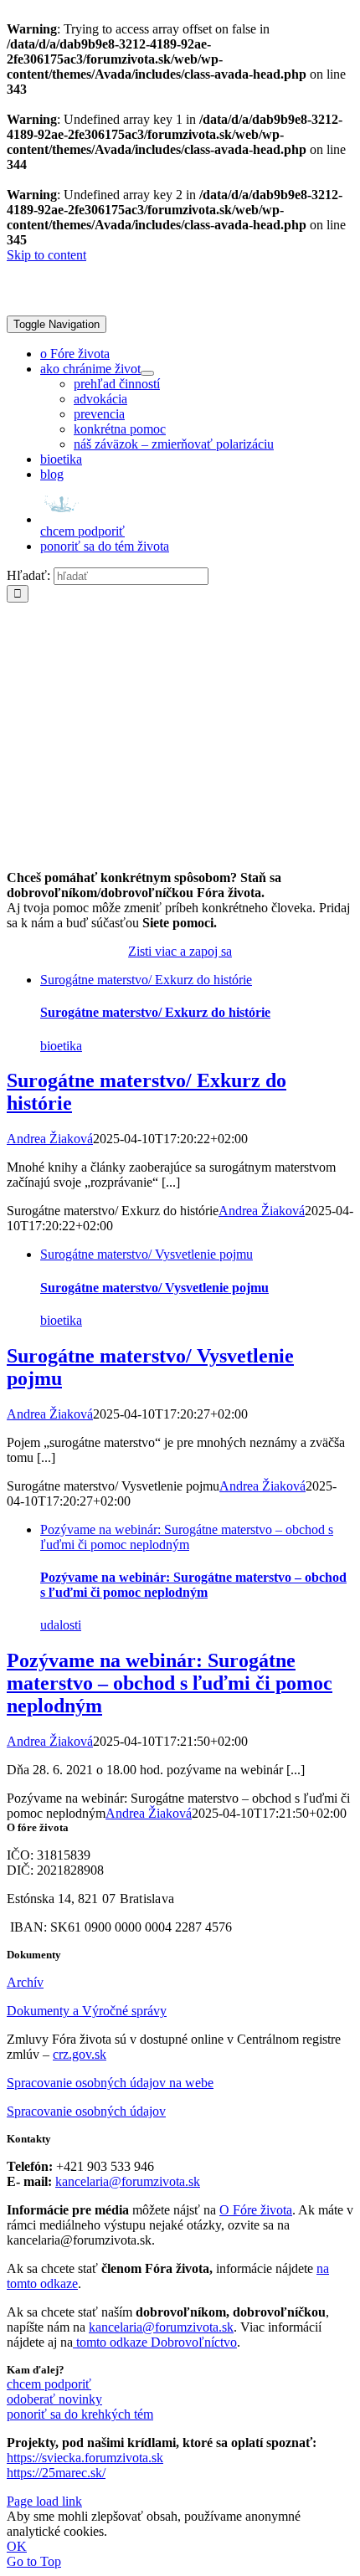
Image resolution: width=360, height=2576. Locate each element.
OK (17, 2546)
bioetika (61, 1046)
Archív (25, 1982)
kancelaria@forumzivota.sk (128, 2181)
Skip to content (46, 255)
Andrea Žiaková (50, 1139)
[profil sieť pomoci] (180, 849)
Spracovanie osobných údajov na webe (110, 2083)
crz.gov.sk (80, 2054)
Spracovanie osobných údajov (86, 2111)
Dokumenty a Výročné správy (87, 2011)
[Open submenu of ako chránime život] (147, 373)
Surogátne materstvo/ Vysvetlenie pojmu (147, 1254)
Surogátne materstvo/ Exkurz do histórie (146, 980)
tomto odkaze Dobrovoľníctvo (157, 2342)
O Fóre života (256, 2210)
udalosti (61, 1625)
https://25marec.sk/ (56, 2473)
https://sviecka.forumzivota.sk (85, 2458)
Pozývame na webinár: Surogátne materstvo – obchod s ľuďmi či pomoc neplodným (187, 1537)
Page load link (44, 2501)
